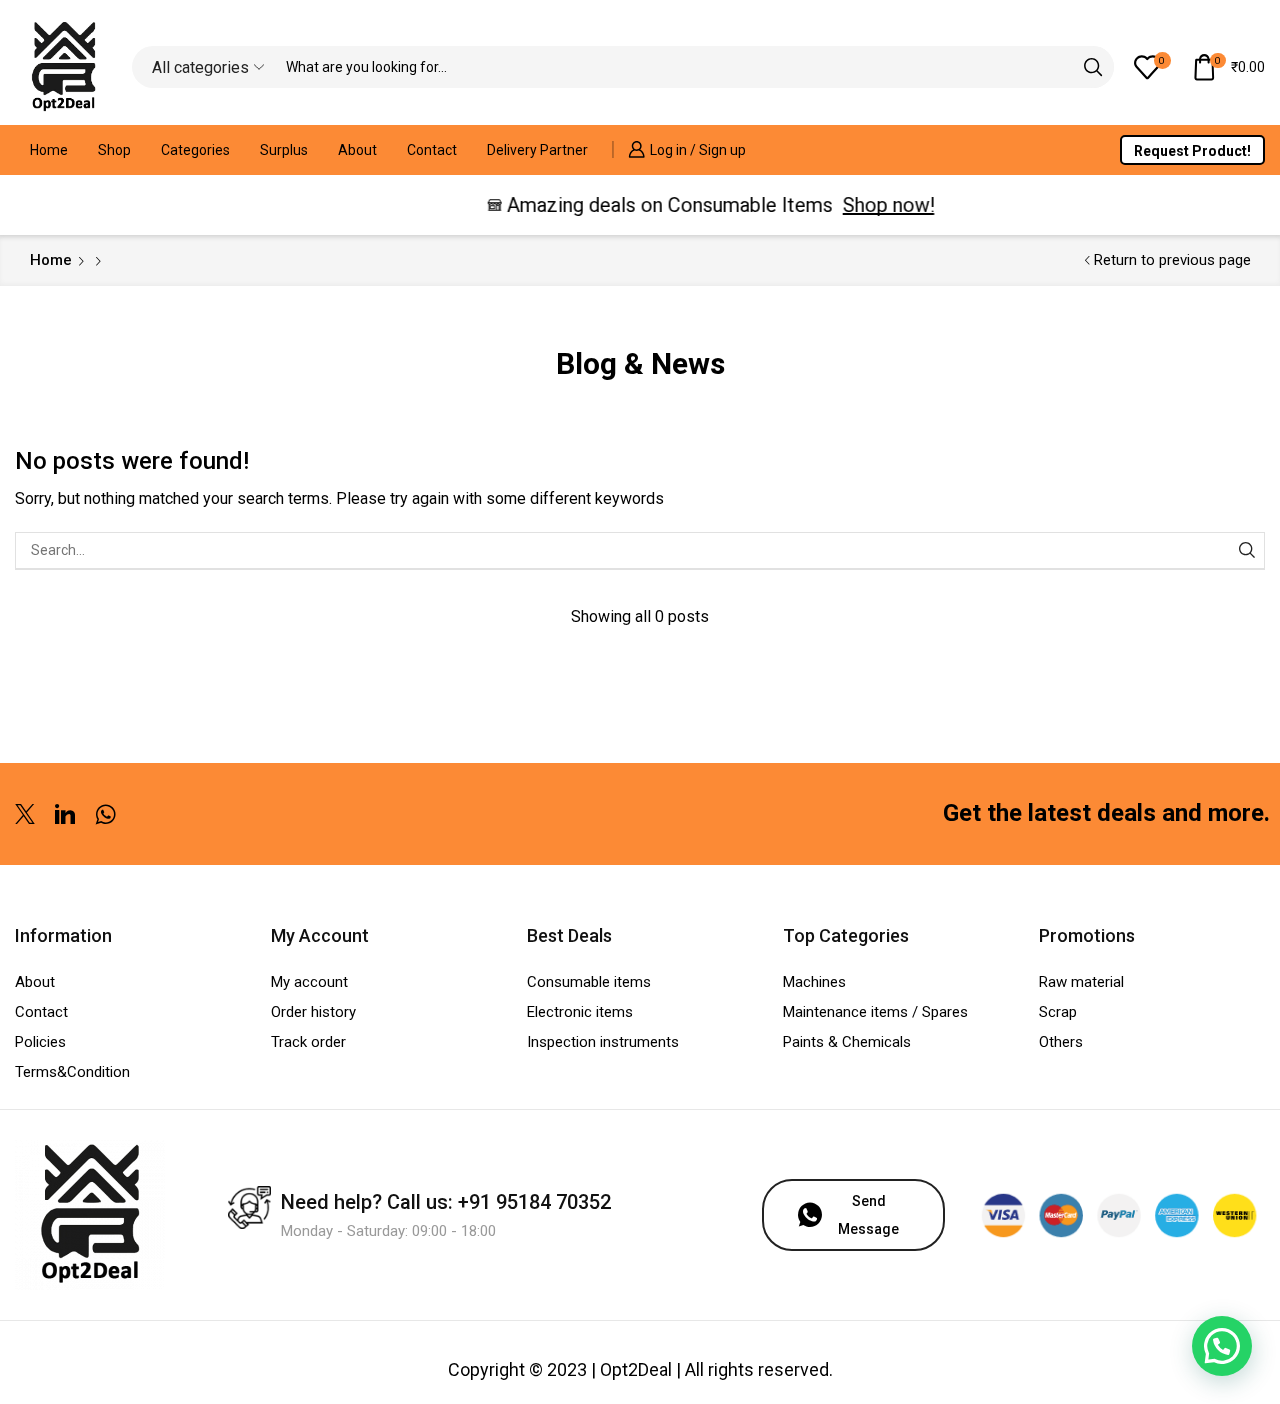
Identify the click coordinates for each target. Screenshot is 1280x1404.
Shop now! (876, 205)
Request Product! (1192, 151)
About (357, 150)
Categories (195, 150)
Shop (114, 150)
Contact (432, 150)
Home (49, 150)
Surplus (284, 150)
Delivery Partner (537, 150)
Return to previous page (1172, 260)
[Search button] (1093, 67)
